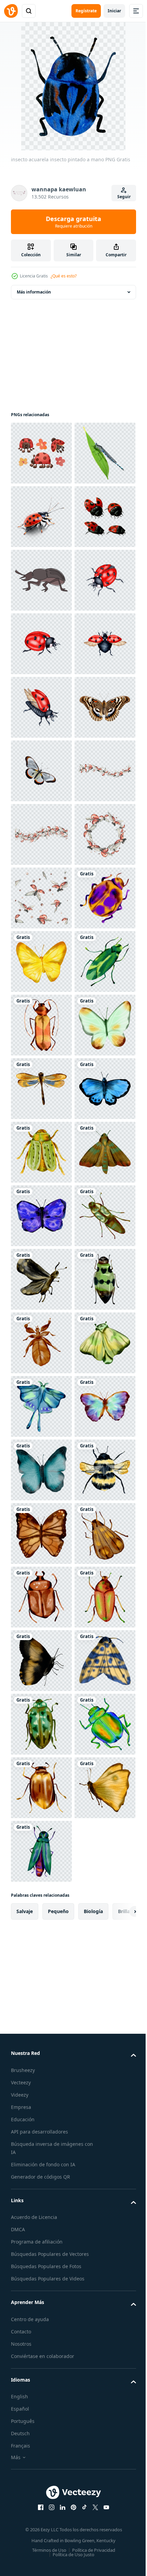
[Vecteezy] (11, 11)
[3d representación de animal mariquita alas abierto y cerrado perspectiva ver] (41, 644)
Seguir (124, 197)
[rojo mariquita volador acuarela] (41, 898)
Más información (34, 292)
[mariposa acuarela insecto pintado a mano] (41, 1470)
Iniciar (114, 11)
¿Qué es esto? (64, 276)
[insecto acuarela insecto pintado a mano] (41, 1406)
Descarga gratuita (73, 222)
